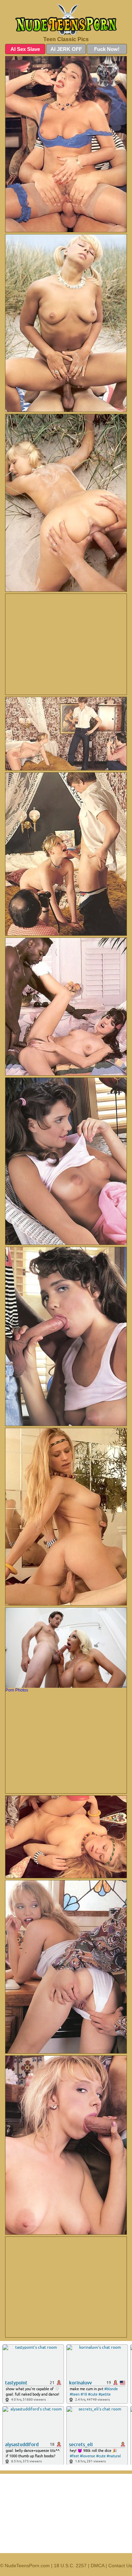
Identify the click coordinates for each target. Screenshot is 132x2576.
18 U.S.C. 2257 (70, 2566)
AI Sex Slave (25, 49)
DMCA (97, 2566)
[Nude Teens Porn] (66, 20)
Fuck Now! (107, 49)
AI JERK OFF (66, 49)
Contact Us (120, 2566)
